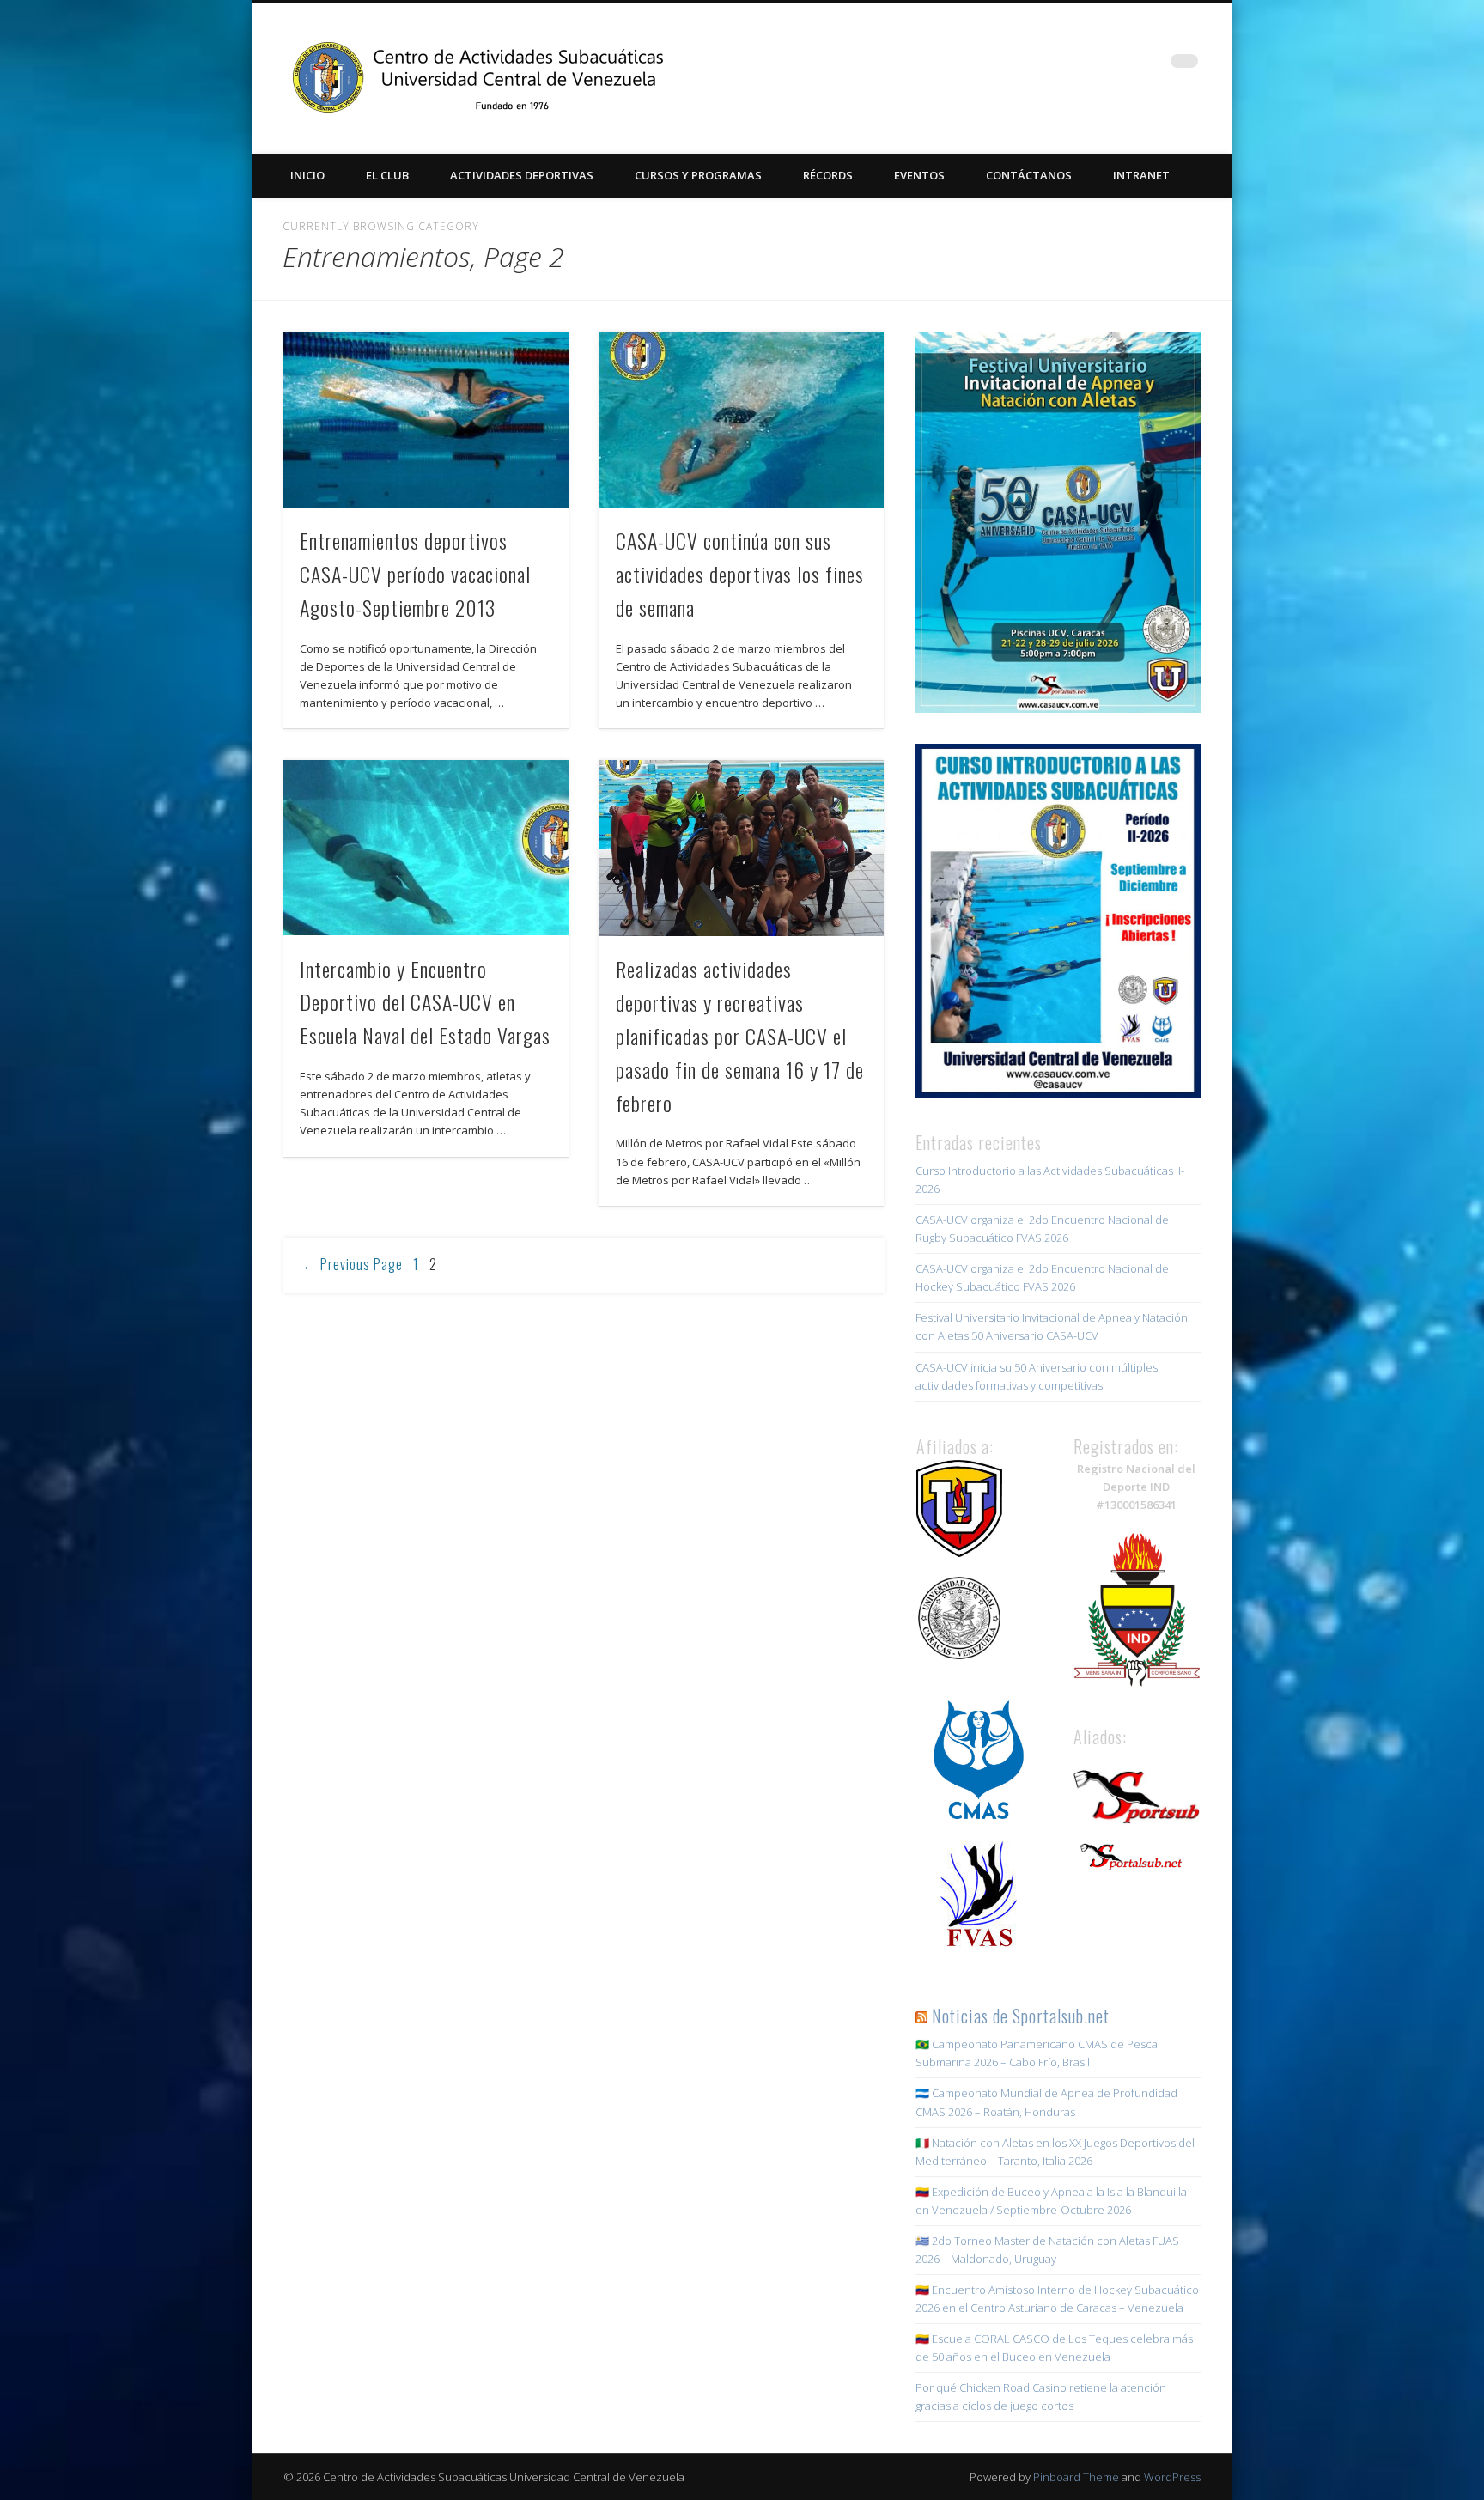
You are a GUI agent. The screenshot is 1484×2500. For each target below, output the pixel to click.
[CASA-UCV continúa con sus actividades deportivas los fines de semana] (741, 420)
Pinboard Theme (1076, 2477)
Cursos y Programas (698, 175)
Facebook (1043, 68)
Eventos (919, 175)
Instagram (1114, 68)
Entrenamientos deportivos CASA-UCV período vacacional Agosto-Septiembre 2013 (415, 574)
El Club (387, 175)
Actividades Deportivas (522, 175)
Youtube (1149, 68)
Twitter (1079, 68)
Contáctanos (1029, 175)
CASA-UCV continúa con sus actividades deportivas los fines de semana (740, 574)
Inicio (307, 175)
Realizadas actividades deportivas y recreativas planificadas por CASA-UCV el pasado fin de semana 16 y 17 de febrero (740, 1036)
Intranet (1141, 175)
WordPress (1172, 2477)
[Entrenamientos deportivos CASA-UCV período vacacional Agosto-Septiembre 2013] (426, 420)
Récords (828, 175)
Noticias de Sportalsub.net (1021, 2016)
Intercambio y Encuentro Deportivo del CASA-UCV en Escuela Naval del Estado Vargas (425, 1002)
